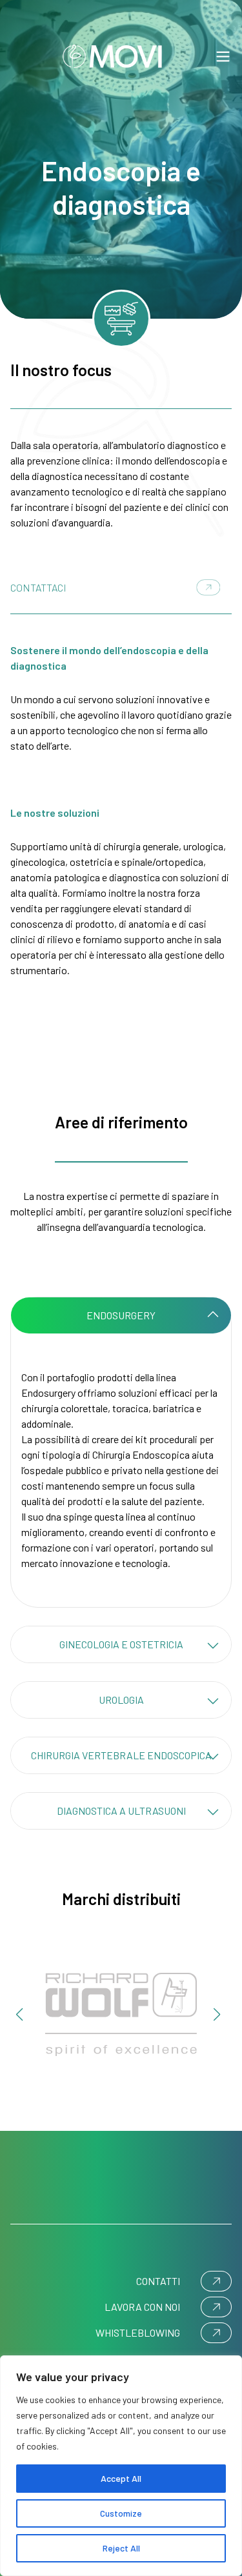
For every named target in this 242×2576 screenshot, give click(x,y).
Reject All (121, 2548)
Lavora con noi (142, 2307)
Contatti (158, 2281)
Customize (121, 2513)
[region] (121, 2466)
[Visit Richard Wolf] (121, 2014)
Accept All (121, 2478)
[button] (19, 2015)
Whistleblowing (138, 2332)
